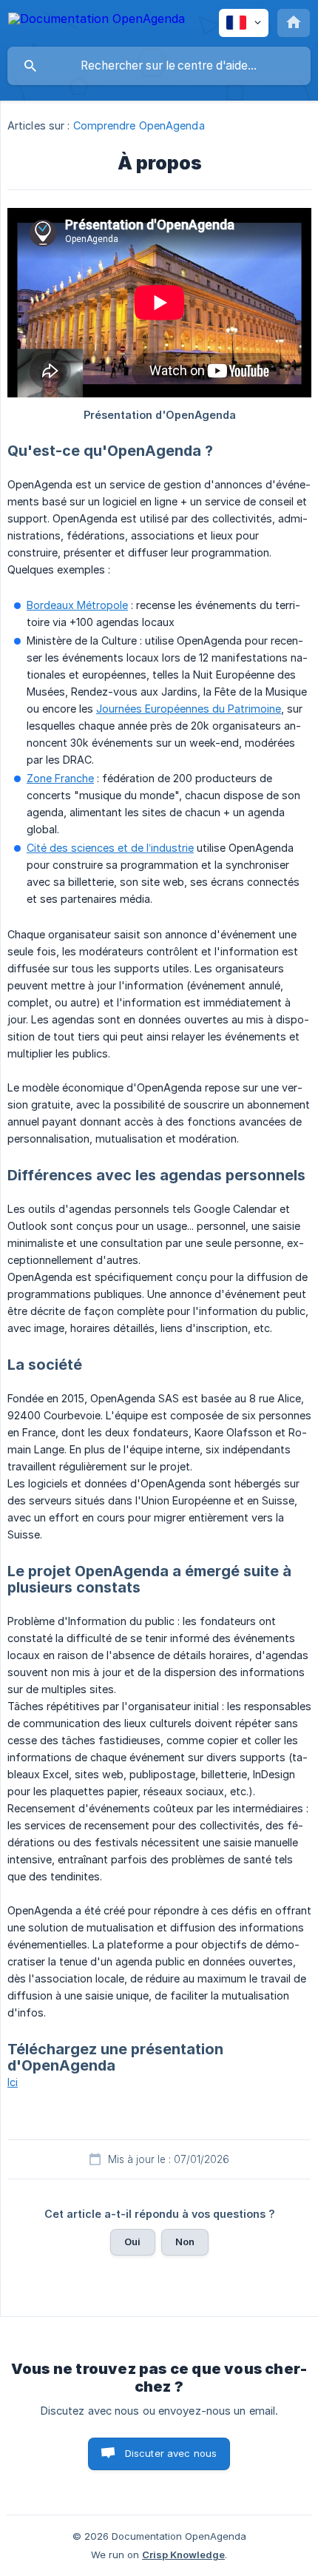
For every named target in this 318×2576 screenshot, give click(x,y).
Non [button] (185, 2242)
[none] (97, 21)
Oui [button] (132, 2242)
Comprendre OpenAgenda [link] (139, 125)
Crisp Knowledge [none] (183, 2555)
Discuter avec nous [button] (171, 2453)
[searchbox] (159, 66)
